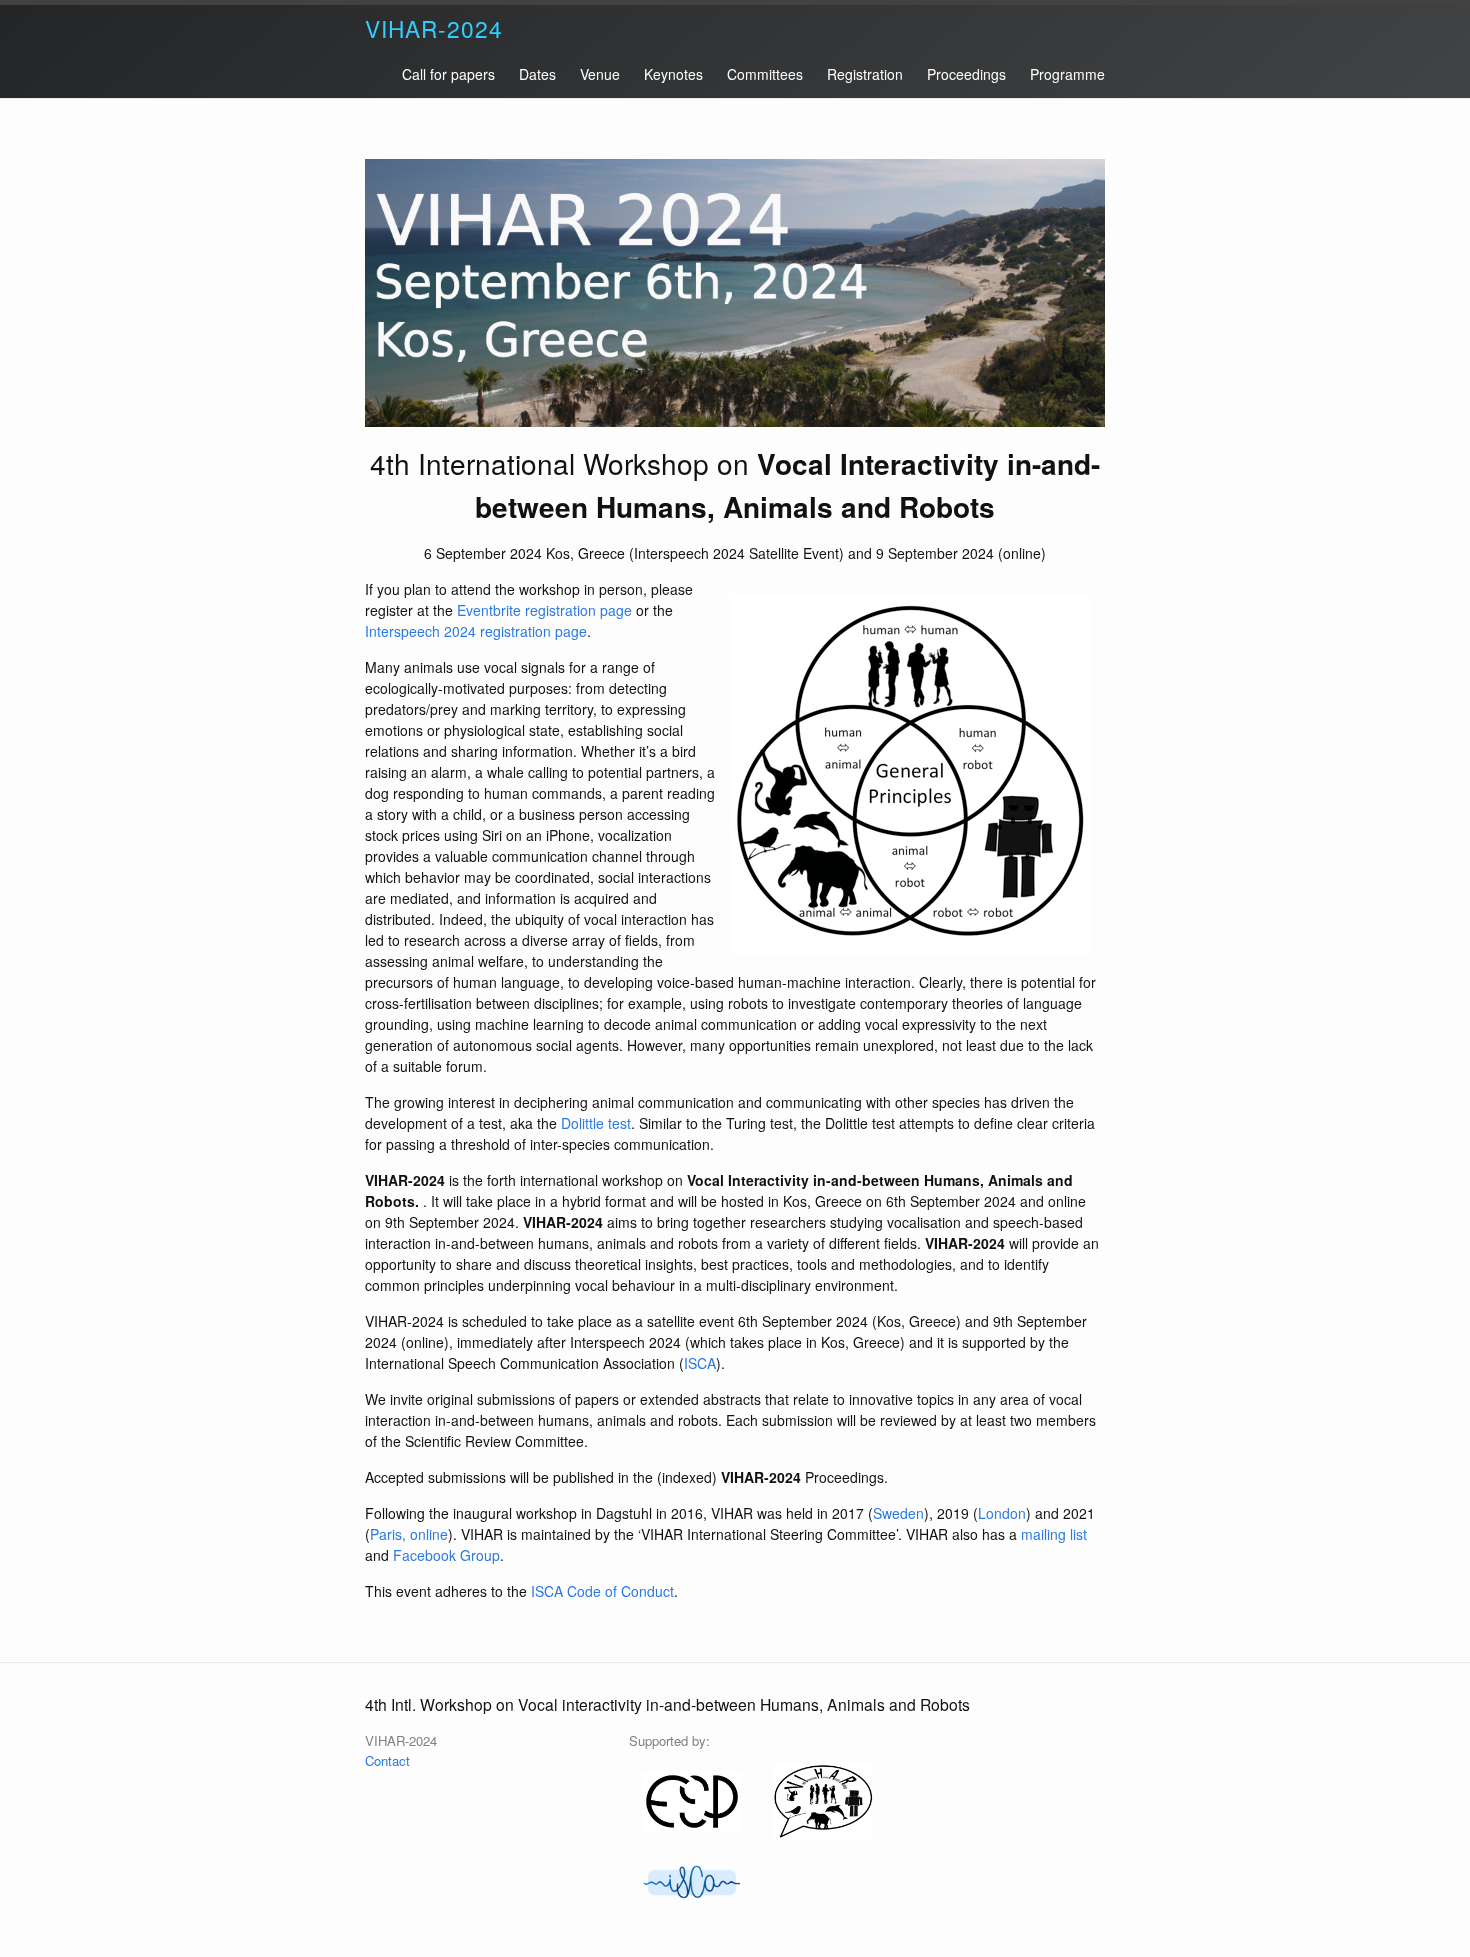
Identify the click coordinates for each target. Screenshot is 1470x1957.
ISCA (700, 1363)
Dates (537, 74)
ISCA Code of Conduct (602, 1591)
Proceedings (966, 74)
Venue (600, 74)
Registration (865, 74)
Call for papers (448, 74)
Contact (387, 1760)
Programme (1067, 74)
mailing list (1054, 1534)
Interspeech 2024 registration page (476, 631)
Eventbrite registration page (544, 610)
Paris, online (409, 1534)
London (1002, 1513)
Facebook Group (446, 1555)
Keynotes (673, 74)
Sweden (898, 1513)
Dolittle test (596, 1123)
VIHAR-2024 (434, 28)
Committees (765, 74)
